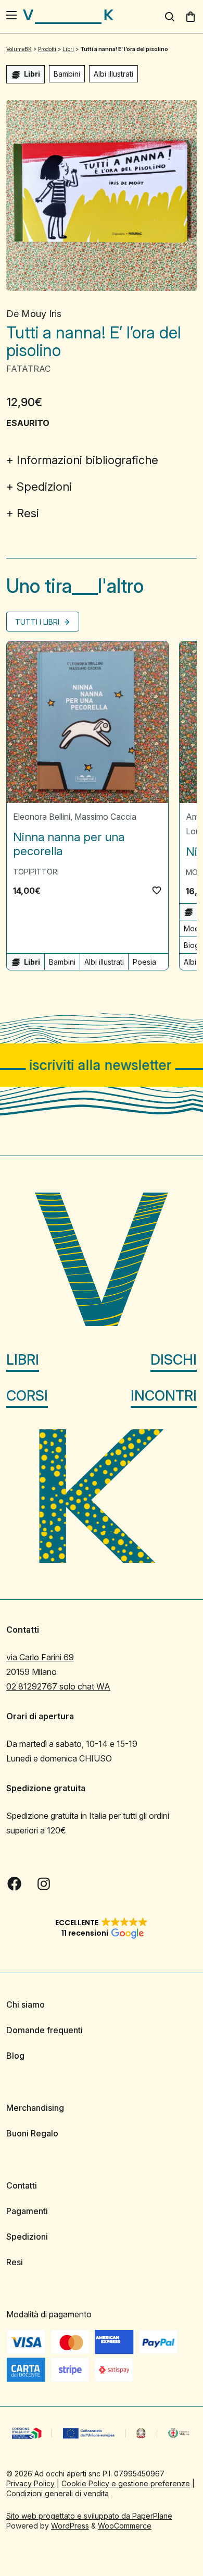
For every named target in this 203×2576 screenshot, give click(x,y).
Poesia (144, 962)
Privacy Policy (30, 2483)
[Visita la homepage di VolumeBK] (68, 17)
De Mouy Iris (34, 314)
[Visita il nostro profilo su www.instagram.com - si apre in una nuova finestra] (44, 1884)
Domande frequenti (45, 2030)
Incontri (164, 1396)
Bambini (67, 74)
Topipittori (36, 872)
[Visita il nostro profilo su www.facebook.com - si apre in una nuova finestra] (15, 1884)
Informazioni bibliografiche (87, 460)
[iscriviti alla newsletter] (102, 1065)
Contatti (22, 2185)
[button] (157, 890)
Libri (23, 1360)
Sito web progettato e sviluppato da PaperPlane (89, 2516)
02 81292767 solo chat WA (58, 1686)
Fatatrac (28, 369)
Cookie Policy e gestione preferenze (126, 2483)
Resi (28, 513)
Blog (15, 2056)
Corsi (27, 1396)
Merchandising (35, 2108)
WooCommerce (125, 2526)
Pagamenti (27, 2211)
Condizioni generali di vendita (58, 2493)
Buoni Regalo (32, 2133)
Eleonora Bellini (42, 817)
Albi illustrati (113, 74)
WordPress (70, 2526)
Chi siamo (26, 2004)
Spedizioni (44, 487)
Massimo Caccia (105, 817)
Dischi (174, 1360)
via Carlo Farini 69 (40, 1657)
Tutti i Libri (38, 622)
